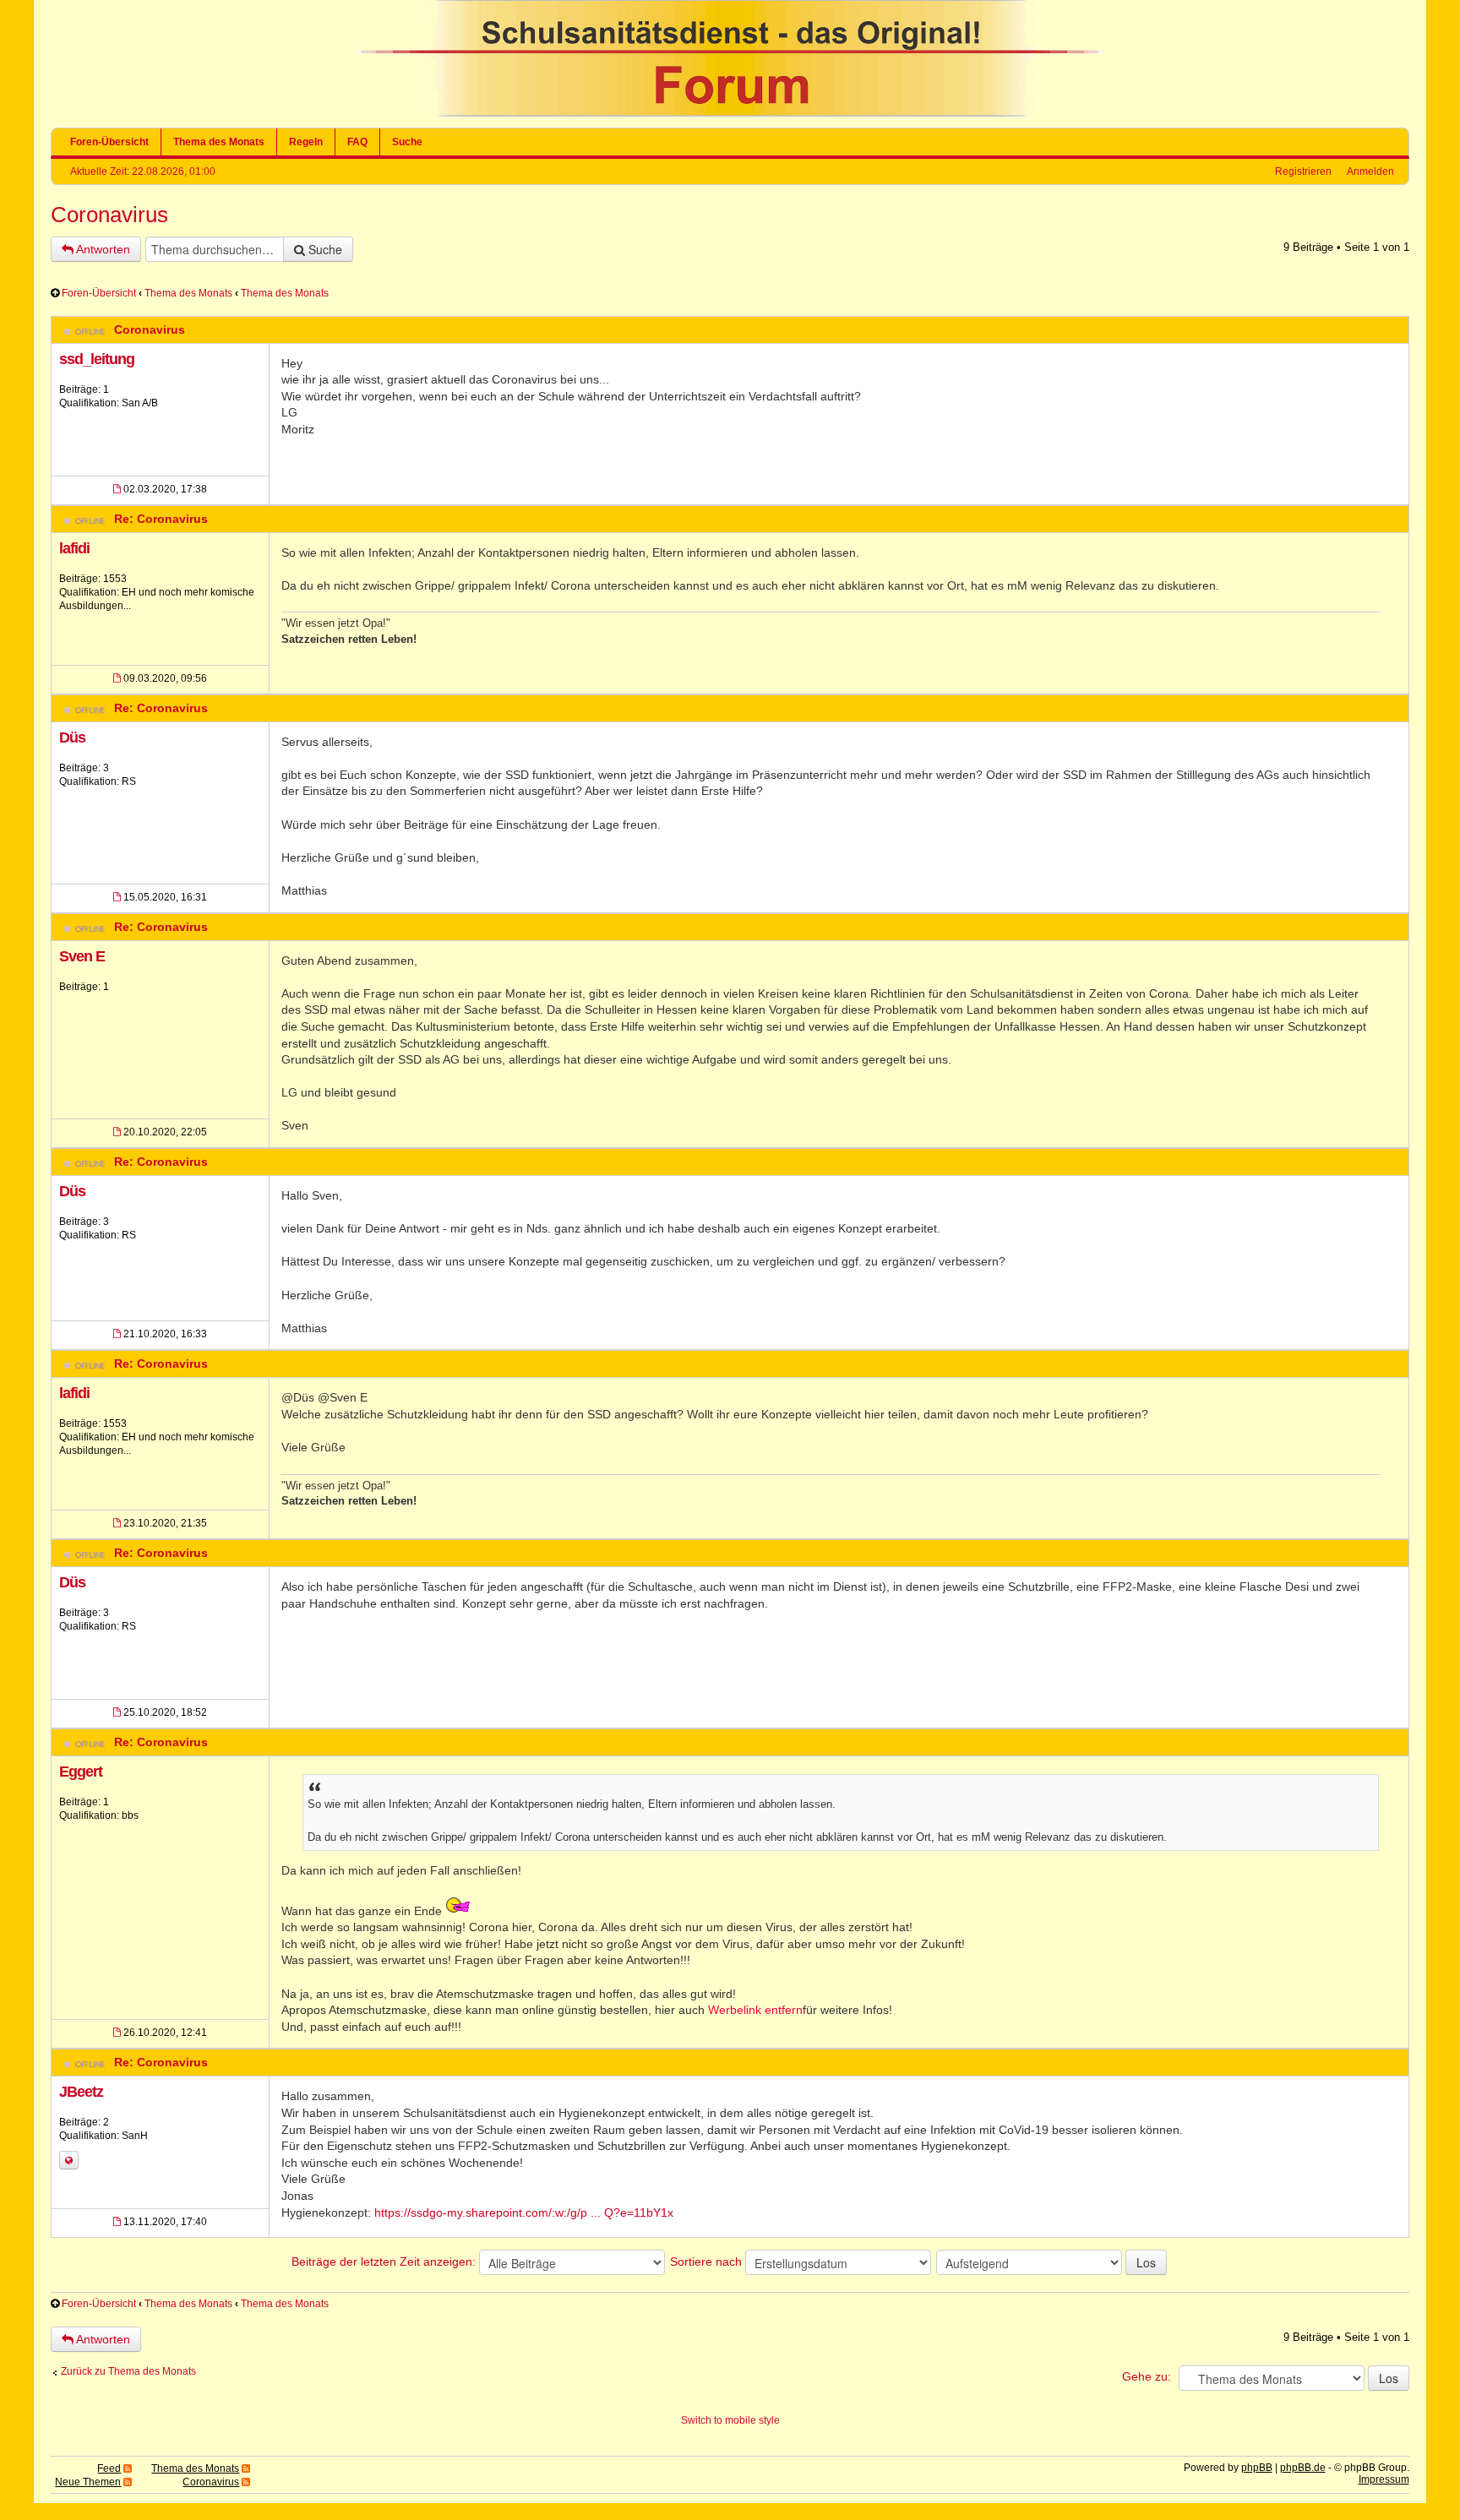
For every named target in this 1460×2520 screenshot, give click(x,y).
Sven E (82, 956)
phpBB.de (1303, 2468)
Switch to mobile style (730, 2420)
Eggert (81, 1772)
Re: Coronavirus (161, 519)
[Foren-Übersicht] (730, 113)
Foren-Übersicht (109, 142)
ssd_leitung (97, 359)
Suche (407, 142)
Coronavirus (109, 215)
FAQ (357, 142)
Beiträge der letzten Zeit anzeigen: (385, 2261)
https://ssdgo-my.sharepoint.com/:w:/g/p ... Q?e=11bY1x (524, 2212)
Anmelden (1370, 171)
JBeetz (81, 2092)
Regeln (306, 142)
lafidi (74, 548)
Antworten (102, 249)
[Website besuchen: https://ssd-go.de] (69, 2160)
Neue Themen (88, 2482)
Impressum (1384, 2479)
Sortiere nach (708, 2261)
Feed (109, 2468)
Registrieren (1303, 171)
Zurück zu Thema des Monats (128, 2371)
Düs (72, 737)
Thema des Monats (219, 142)
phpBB (1257, 2468)
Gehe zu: (1147, 2376)
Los (1146, 2262)
